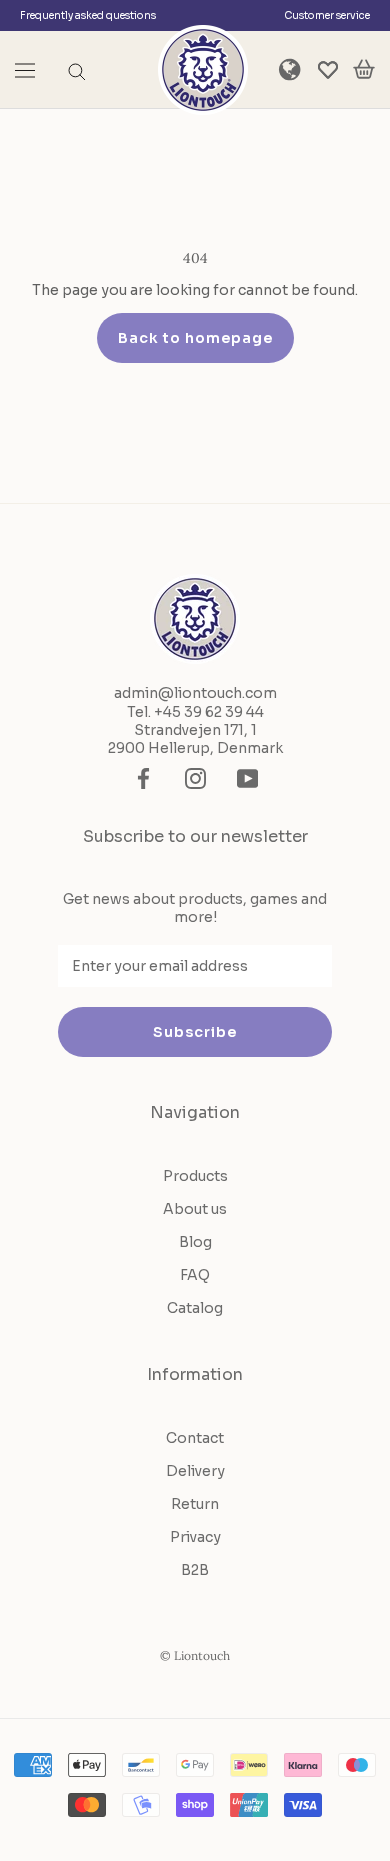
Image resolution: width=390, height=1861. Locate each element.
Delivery (195, 1471)
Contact (195, 1438)
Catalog (195, 1308)
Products (195, 1176)
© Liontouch (195, 1655)
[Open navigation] (25, 70)
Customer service (327, 15)
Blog (195, 1242)
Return (195, 1504)
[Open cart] (364, 70)
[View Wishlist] (328, 70)
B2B (195, 1570)
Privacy (195, 1537)
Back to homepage (195, 338)
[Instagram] (195, 778)
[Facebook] (143, 778)
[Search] (77, 70)
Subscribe (195, 1032)
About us (195, 1209)
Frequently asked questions (88, 15)
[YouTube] (247, 778)
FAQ (195, 1275)
